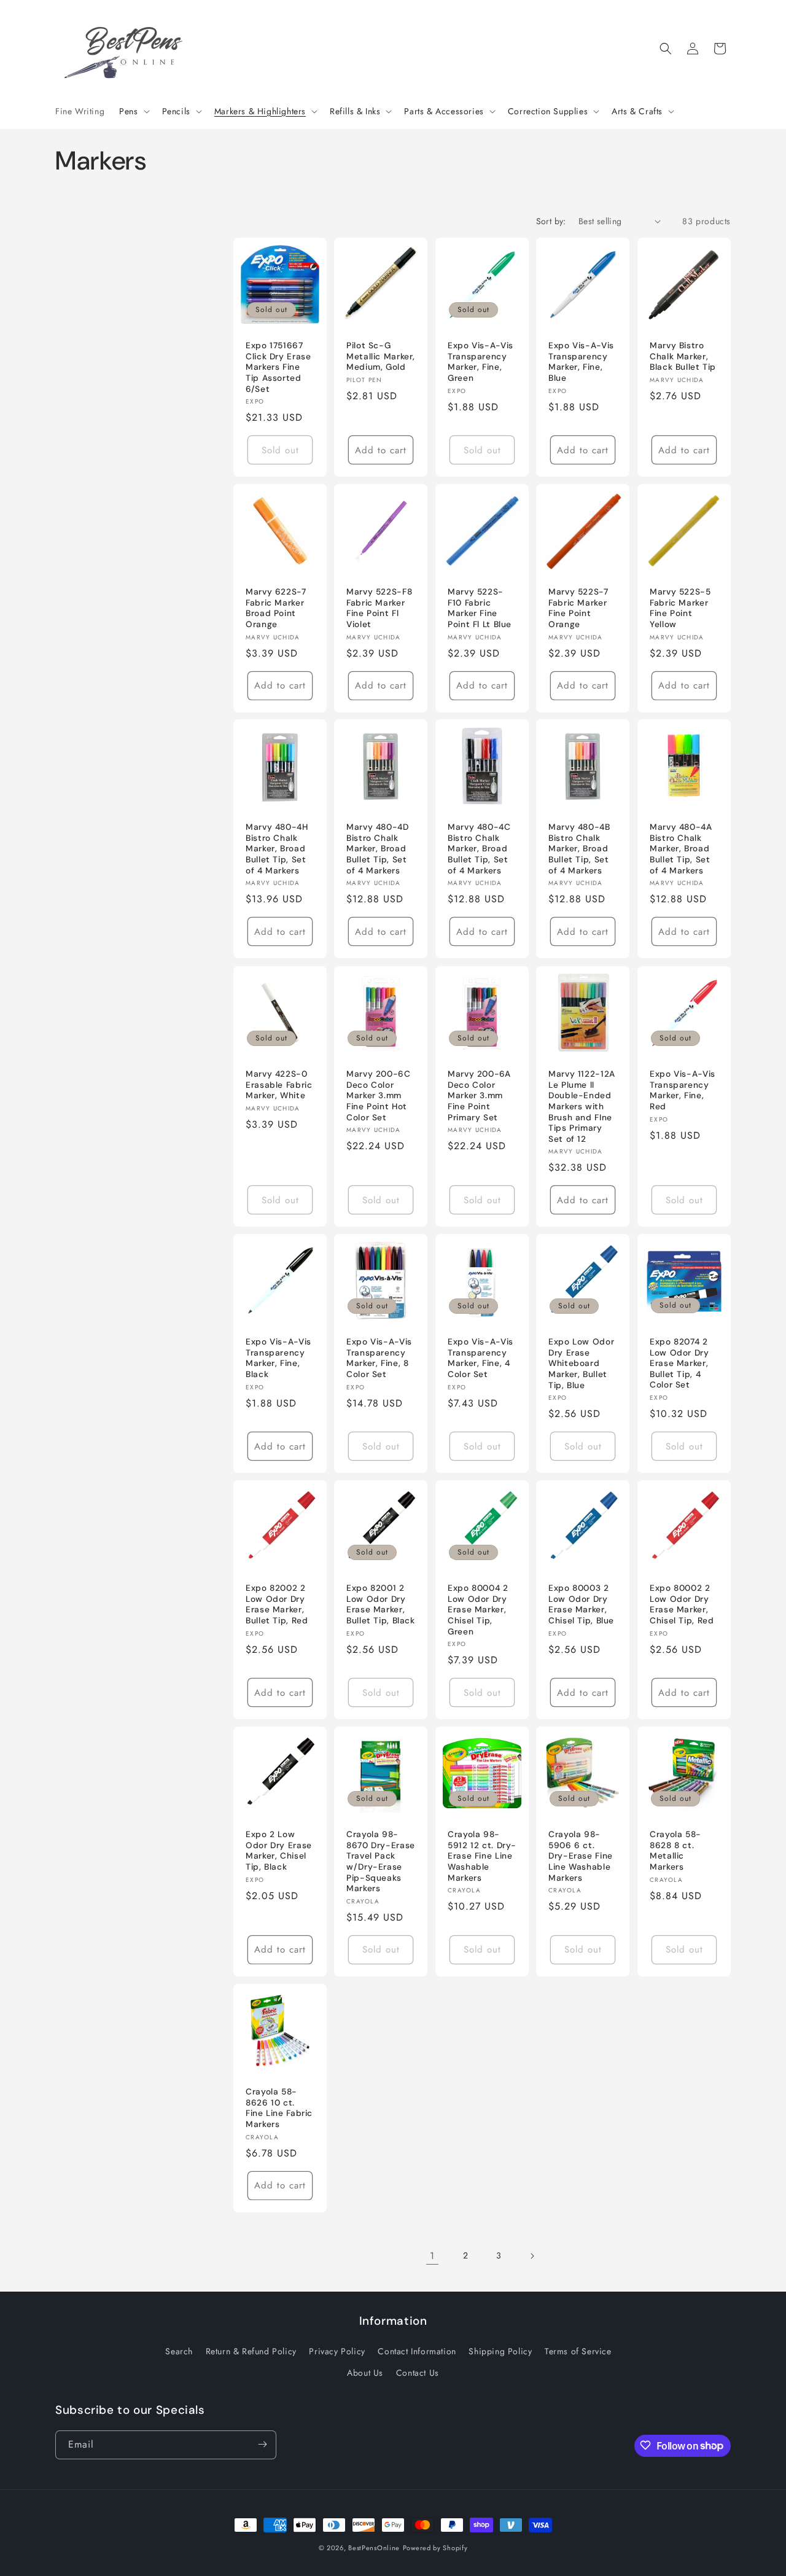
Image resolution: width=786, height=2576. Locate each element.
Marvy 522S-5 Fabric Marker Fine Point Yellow (680, 608)
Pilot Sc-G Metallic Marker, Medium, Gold (381, 356)
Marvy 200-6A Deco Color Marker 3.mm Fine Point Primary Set (479, 1095)
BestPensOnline (374, 2548)
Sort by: (551, 221)
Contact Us (418, 2373)
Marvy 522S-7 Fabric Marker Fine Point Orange (578, 608)
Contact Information (417, 2351)
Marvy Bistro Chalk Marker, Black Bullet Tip (683, 356)
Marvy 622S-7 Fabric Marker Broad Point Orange (276, 608)
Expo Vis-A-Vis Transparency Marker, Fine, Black (278, 1358)
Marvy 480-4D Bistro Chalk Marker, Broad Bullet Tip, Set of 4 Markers (378, 849)
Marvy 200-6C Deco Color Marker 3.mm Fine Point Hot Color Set (379, 1095)
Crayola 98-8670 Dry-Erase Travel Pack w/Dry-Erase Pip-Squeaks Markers (381, 1861)
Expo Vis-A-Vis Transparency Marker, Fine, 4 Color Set (481, 1358)
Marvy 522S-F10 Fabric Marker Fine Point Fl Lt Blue (480, 608)
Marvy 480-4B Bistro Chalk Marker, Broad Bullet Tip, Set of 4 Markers (579, 849)
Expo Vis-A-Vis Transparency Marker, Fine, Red (683, 1090)
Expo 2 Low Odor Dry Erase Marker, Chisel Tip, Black (279, 1851)
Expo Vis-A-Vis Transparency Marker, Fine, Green (481, 362)
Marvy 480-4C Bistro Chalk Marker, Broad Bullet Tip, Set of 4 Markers (479, 849)
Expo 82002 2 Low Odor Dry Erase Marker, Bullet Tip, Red (277, 1604)
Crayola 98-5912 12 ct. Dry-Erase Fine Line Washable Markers (482, 1856)
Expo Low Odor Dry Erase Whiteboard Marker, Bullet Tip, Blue (581, 1363)
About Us (365, 2373)
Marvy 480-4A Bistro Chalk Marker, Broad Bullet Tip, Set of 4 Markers (681, 849)
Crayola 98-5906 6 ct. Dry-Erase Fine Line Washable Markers (581, 1856)
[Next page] (532, 2256)
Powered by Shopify (435, 2548)
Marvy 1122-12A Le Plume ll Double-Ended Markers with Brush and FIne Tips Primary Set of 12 (582, 1106)
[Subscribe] (262, 2444)
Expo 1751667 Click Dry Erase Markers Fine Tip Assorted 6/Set (278, 367)
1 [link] (432, 2256)
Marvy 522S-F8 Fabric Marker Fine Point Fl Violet (379, 608)
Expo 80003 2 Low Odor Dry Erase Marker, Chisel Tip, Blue (581, 1604)
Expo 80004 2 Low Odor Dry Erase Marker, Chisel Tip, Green (478, 1610)
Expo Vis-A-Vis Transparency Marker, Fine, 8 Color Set (379, 1358)
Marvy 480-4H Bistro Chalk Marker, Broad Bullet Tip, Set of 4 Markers (277, 849)
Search (179, 2351)
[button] (133, 111)
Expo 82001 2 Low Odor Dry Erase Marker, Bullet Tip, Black (381, 1604)
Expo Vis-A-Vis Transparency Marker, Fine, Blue (581, 362)
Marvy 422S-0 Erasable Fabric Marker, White (279, 1085)
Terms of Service (578, 2351)
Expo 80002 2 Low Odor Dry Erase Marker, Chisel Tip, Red (682, 1604)
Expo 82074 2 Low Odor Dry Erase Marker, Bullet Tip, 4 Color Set (679, 1363)
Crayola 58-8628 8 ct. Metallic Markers (675, 1851)
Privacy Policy (337, 2351)
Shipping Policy (500, 2351)
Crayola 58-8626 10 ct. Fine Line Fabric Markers (279, 2108)
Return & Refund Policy (251, 2351)
